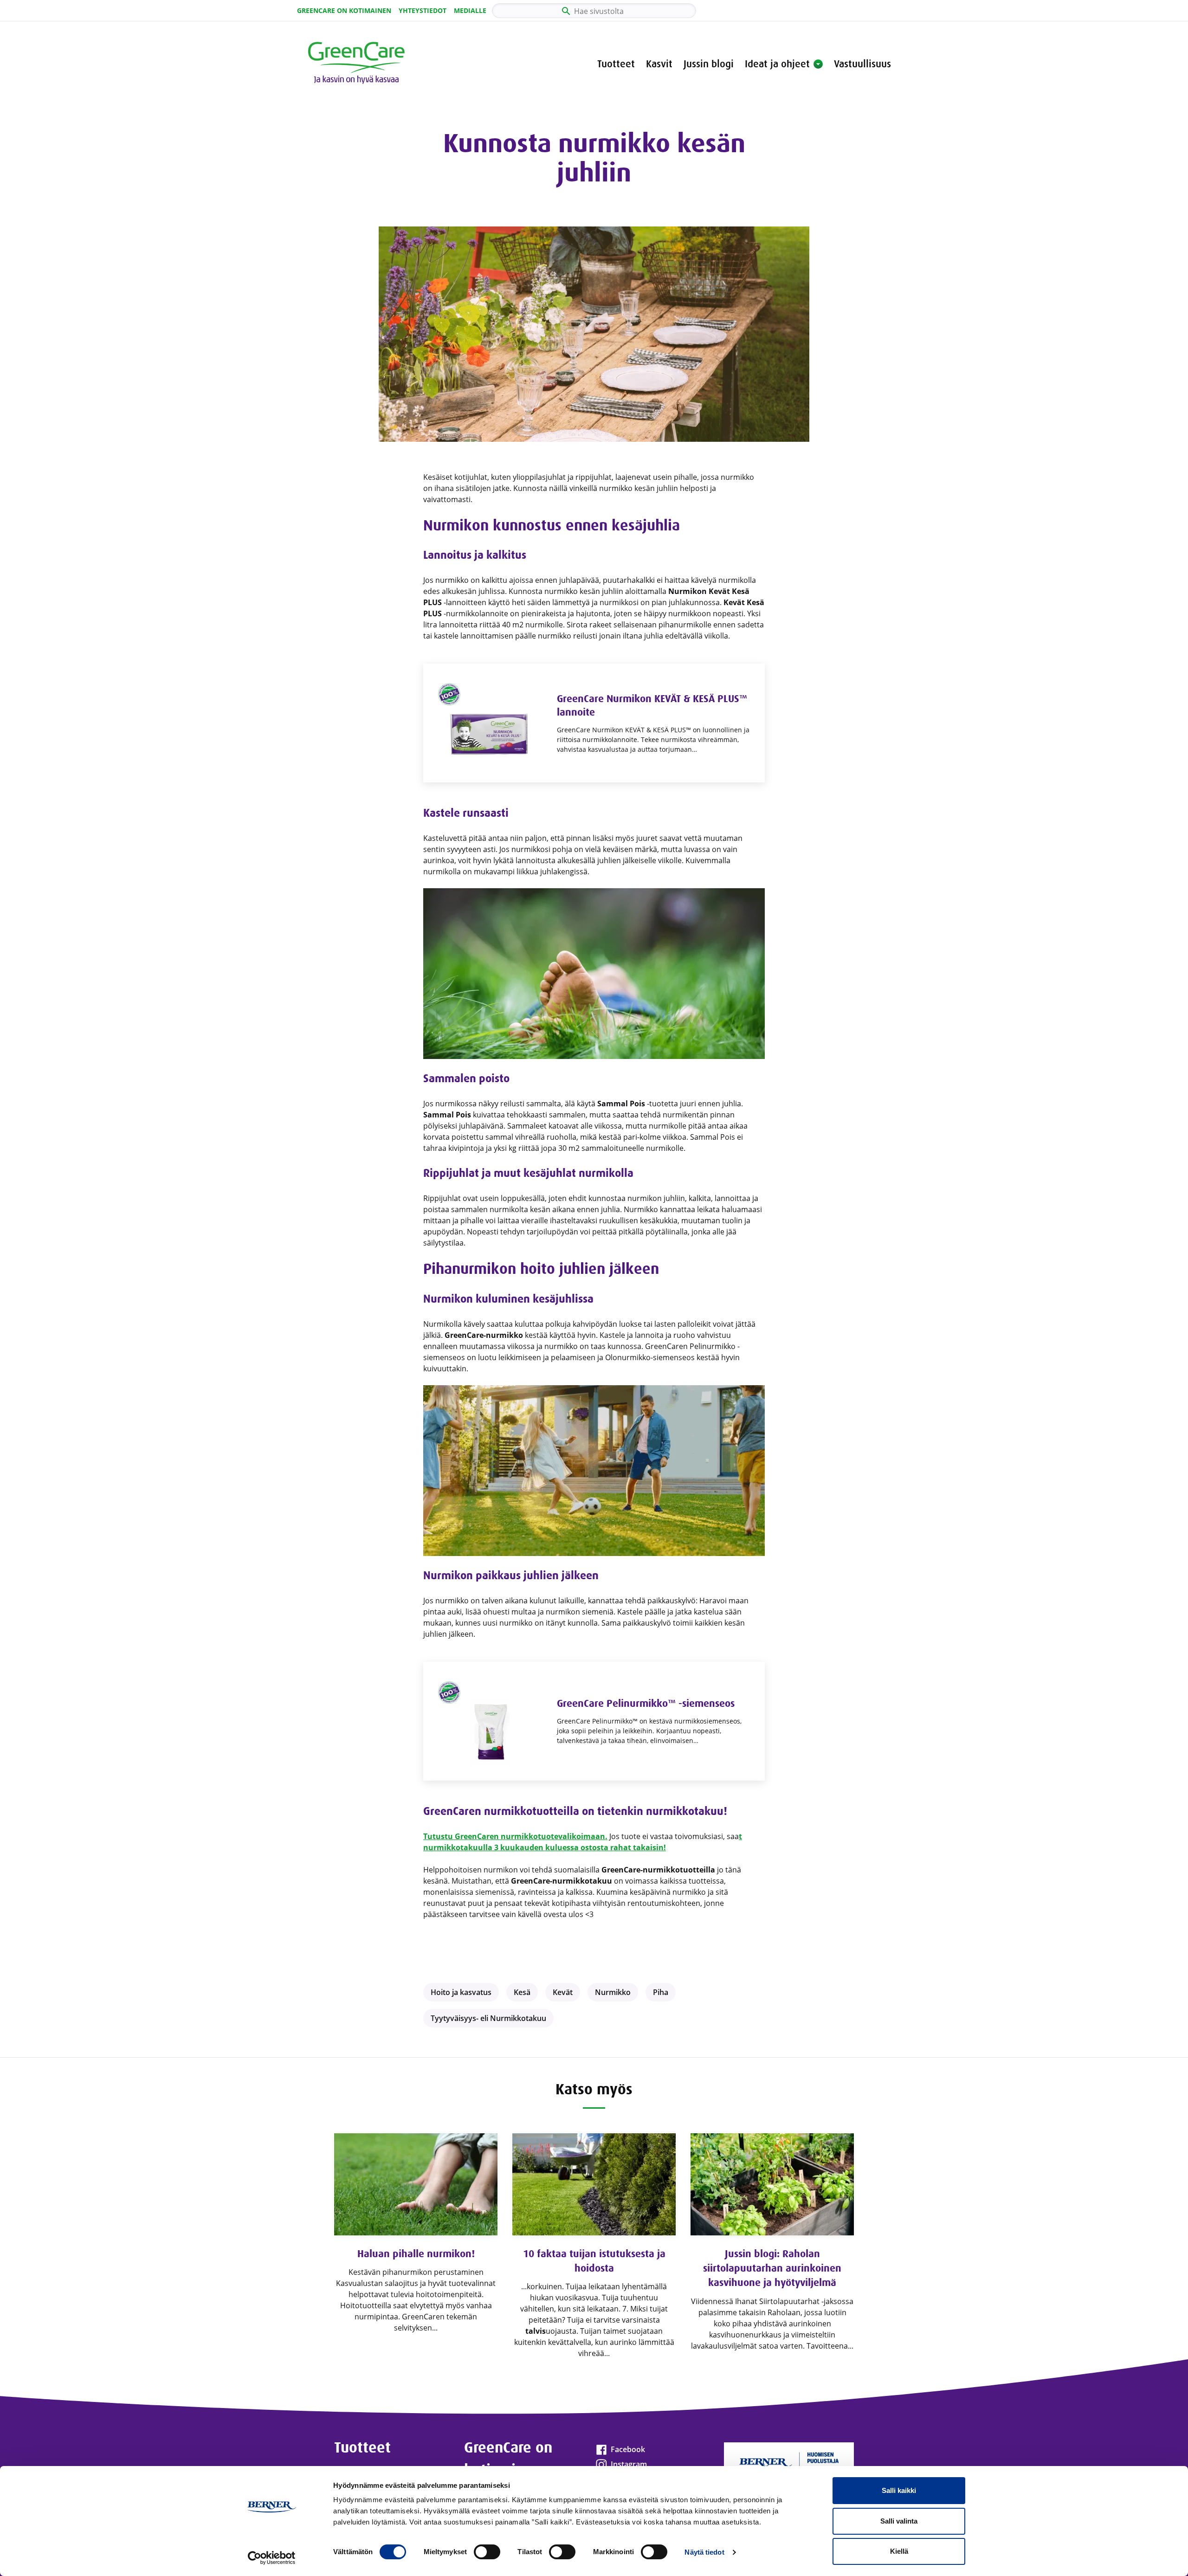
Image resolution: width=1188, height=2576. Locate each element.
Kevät (563, 1992)
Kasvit (659, 64)
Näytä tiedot (704, 2552)
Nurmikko (613, 1992)
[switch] (487, 2552)
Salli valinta (899, 2521)
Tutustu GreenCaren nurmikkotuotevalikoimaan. (515, 1836)
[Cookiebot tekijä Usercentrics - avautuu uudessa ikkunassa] (272, 2558)
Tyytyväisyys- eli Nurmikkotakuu (488, 2018)
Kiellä (899, 2551)
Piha (661, 1992)
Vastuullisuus (862, 64)
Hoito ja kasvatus (461, 1992)
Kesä (522, 1992)
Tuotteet (616, 64)
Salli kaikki (899, 2490)
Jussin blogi (709, 64)
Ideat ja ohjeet (777, 64)
